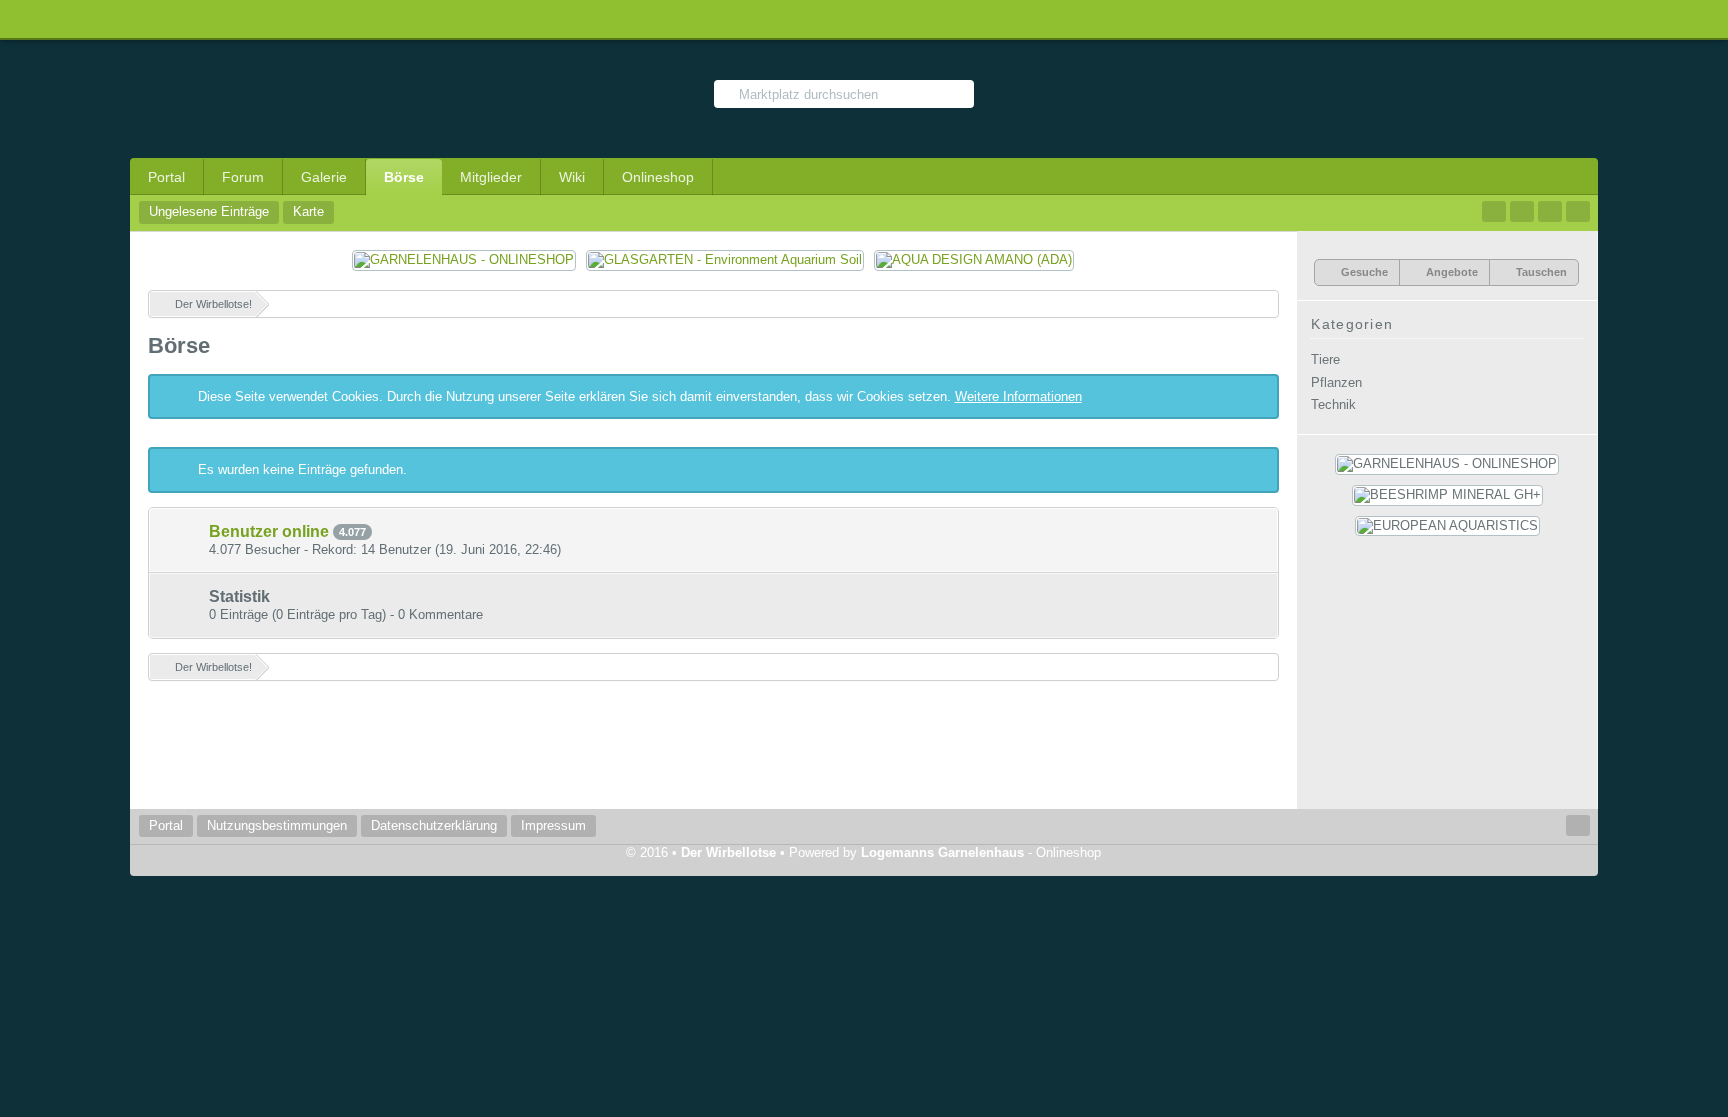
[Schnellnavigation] (1550, 211)
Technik (1333, 404)
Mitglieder (491, 177)
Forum (243, 177)
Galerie (324, 177)
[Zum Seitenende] (1578, 211)
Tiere (1325, 359)
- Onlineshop (981, 852)
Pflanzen (1336, 382)
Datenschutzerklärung (434, 825)
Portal (166, 177)
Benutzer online (269, 531)
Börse (404, 177)
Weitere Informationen (1018, 396)
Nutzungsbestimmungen (277, 825)
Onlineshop (658, 177)
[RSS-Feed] (1522, 211)
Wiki (572, 177)
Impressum (553, 825)
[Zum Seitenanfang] (1578, 825)
